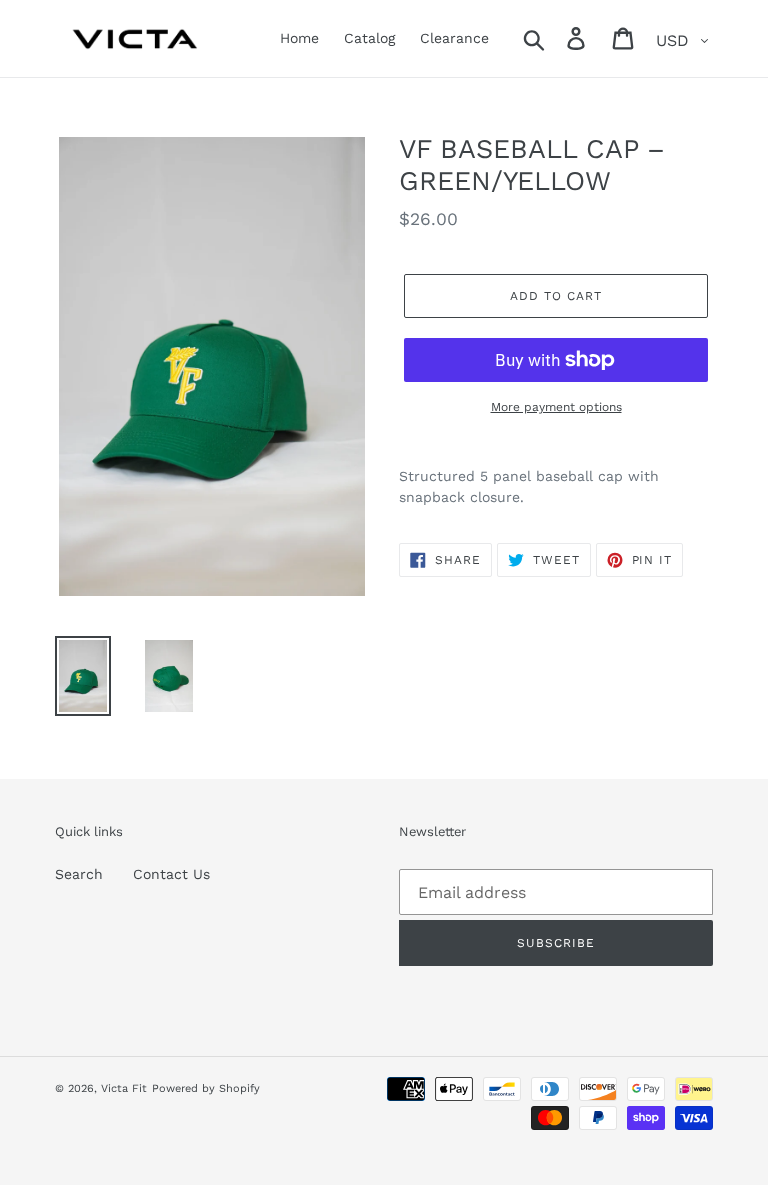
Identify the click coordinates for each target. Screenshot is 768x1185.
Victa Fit (124, 1088)
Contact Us (171, 874)
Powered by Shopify (206, 1088)
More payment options (556, 407)
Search (79, 874)
